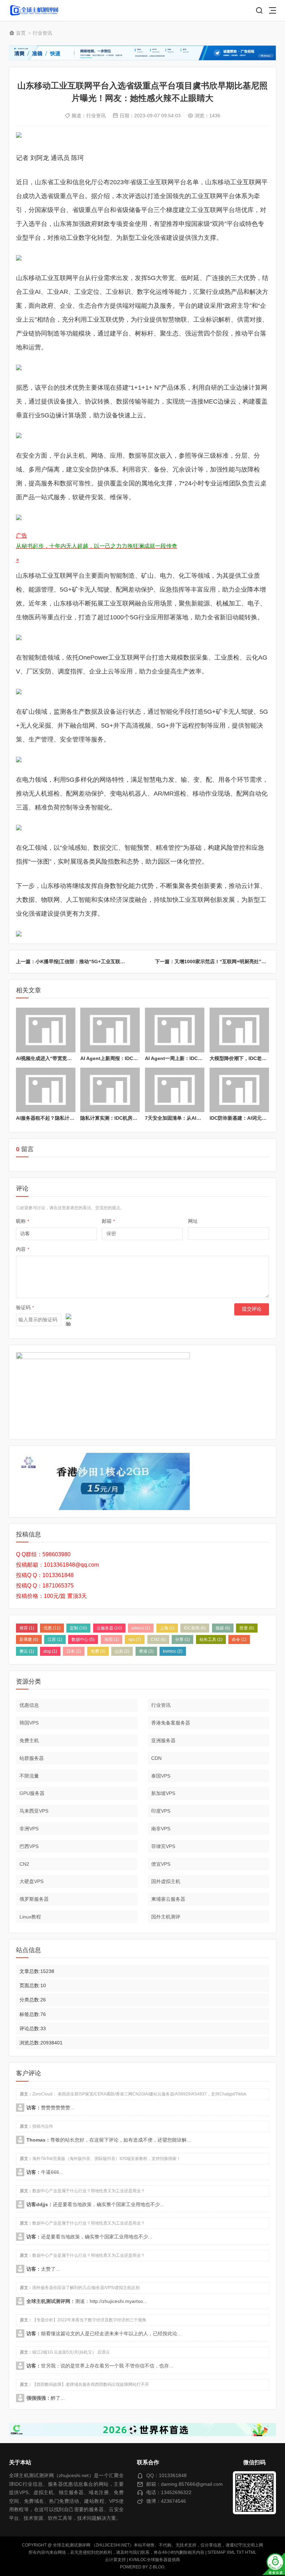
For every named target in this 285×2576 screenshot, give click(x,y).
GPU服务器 (32, 1793)
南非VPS (161, 1829)
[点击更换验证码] (68, 1320)
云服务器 (109, 1628)
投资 (247, 1628)
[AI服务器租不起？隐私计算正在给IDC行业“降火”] (46, 1090)
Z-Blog (157, 2567)
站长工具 (211, 1639)
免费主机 (29, 1740)
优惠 (52, 1628)
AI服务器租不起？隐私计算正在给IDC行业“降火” (69, 1118)
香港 (146, 1651)
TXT (240, 2552)
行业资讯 (42, 33)
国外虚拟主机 (166, 1881)
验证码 (25, 1307)
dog (50, 1651)
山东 (122, 1651)
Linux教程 (30, 1917)
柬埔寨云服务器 (168, 1899)
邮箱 (108, 1221)
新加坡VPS (163, 1793)
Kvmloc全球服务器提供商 (154, 2560)
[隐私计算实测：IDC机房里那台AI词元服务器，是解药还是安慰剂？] (110, 1090)
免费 (98, 1651)
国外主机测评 (166, 1917)
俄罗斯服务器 (34, 1899)
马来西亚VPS (34, 1811)
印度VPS (161, 1811)
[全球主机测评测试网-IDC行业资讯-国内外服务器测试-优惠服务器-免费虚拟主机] (34, 11)
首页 (21, 33)
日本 (74, 1651)
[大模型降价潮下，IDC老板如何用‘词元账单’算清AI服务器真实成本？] (239, 1030)
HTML (251, 2552)
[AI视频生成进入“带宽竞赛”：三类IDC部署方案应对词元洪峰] (46, 1030)
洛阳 (112, 1639)
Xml (231, 2552)
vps (135, 1639)
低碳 (223, 1628)
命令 (239, 1639)
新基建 (29, 1639)
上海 (167, 1628)
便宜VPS (161, 1864)
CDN (156, 1758)
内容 (23, 1249)
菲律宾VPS (163, 1846)
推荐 (27, 1628)
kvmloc (173, 1651)
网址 (193, 1221)
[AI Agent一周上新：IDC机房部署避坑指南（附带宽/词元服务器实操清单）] (175, 1030)
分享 (182, 1639)
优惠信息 (29, 1705)
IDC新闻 (195, 1628)
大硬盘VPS (31, 1881)
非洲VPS (29, 1829)
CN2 (158, 1639)
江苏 (55, 1639)
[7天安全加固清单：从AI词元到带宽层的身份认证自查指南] (175, 1090)
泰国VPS (161, 1776)
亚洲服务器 (163, 1740)
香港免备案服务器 (171, 1723)
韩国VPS (29, 1723)
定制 (78, 1628)
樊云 (27, 1651)
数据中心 (83, 1639)
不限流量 (29, 1776)
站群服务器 (32, 1758)
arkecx (141, 1628)
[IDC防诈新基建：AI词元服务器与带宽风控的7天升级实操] (239, 1090)
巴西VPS (29, 1846)
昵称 (23, 1221)
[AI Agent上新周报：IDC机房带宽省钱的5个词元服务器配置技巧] (110, 1030)
